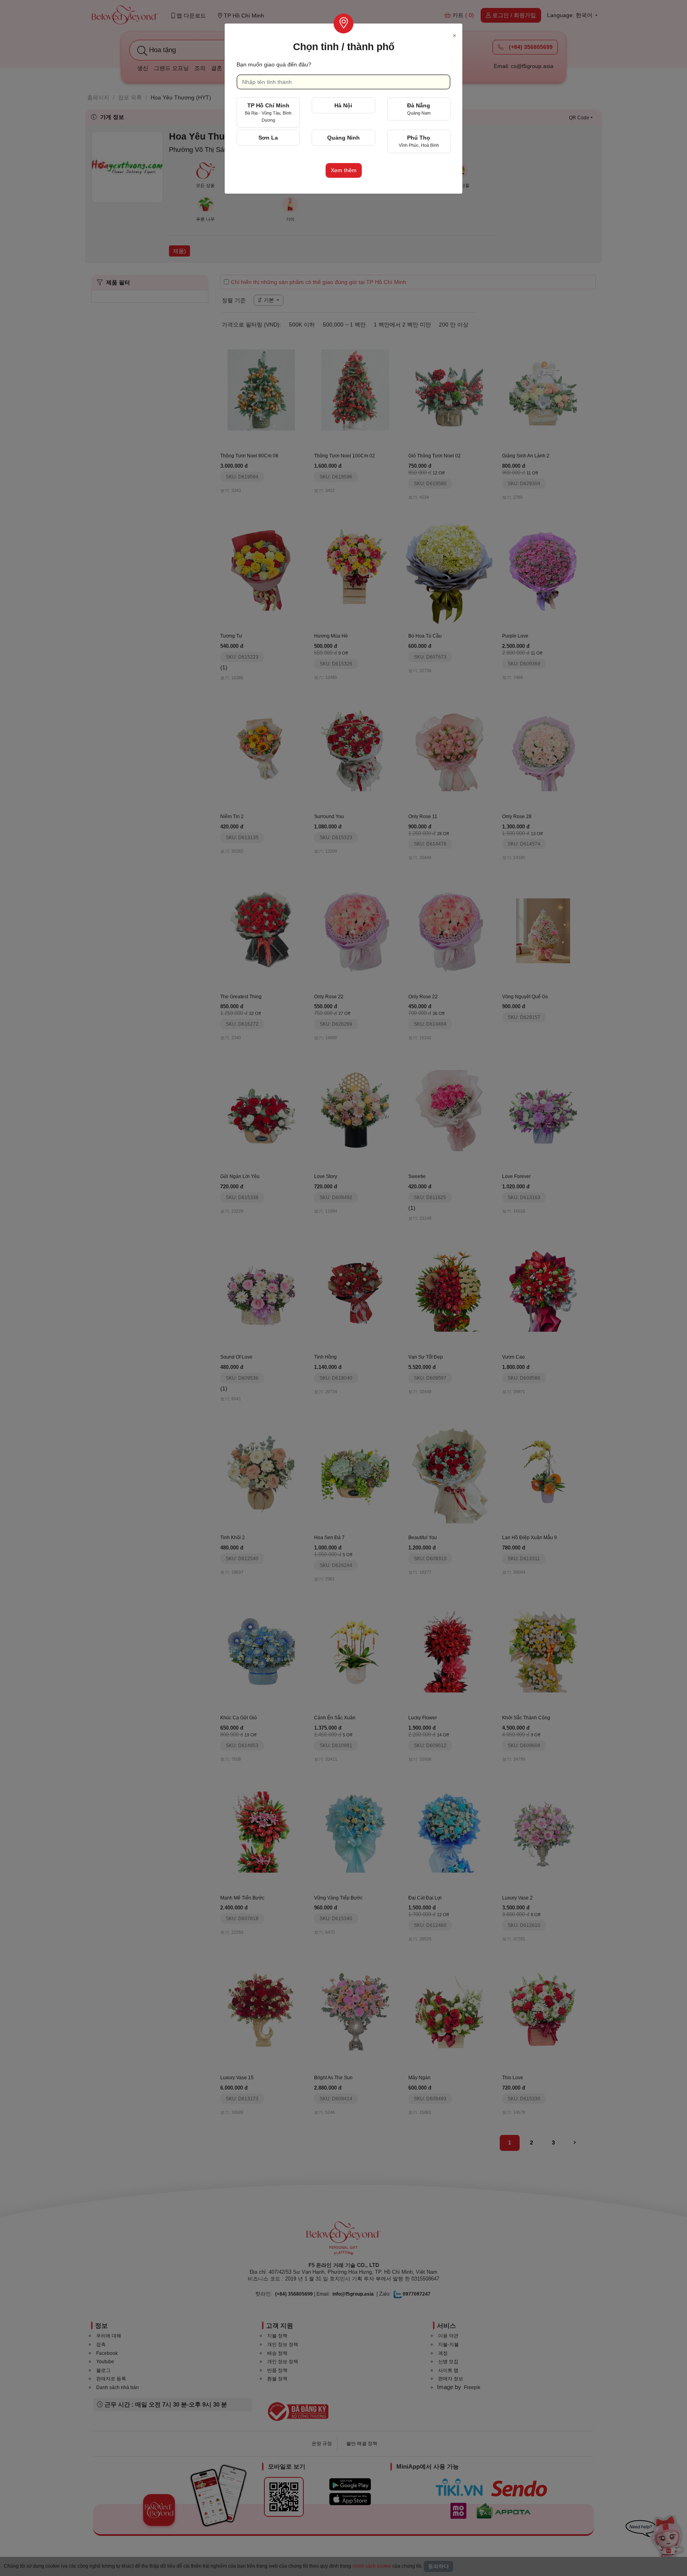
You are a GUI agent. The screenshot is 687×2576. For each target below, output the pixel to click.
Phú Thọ (419, 141)
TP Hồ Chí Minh (268, 112)
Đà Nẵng (419, 109)
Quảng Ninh (343, 138)
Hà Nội (343, 105)
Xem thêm (344, 170)
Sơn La (268, 138)
